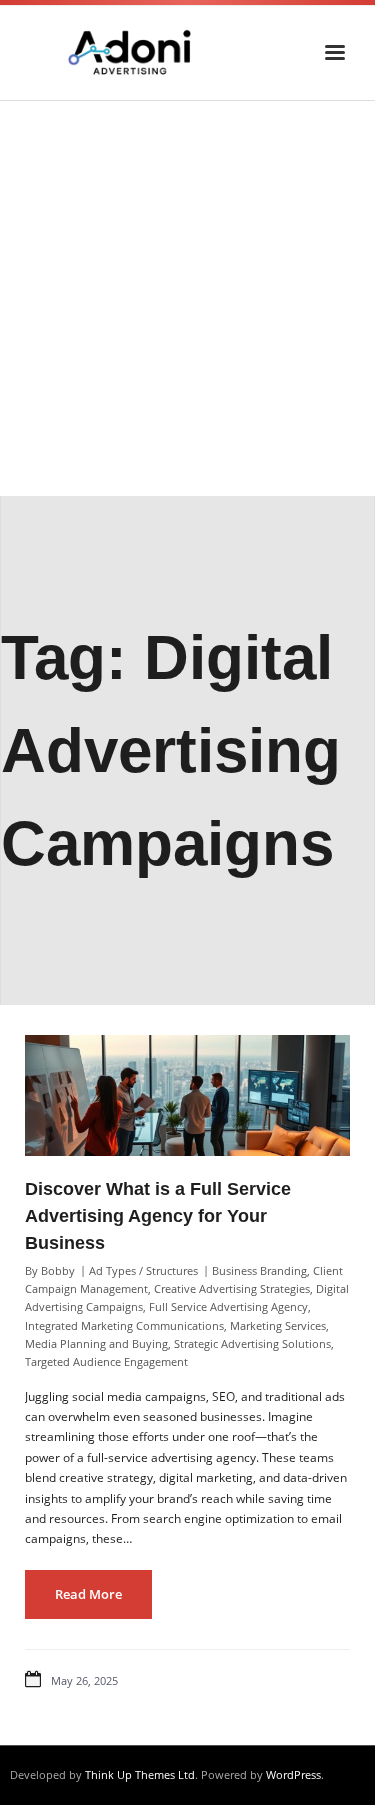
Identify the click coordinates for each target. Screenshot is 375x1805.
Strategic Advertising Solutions (252, 1343)
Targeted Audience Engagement (106, 1361)
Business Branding (259, 1270)
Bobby (58, 1270)
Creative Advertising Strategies (232, 1288)
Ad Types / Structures (143, 1270)
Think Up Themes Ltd (140, 1774)
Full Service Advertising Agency (228, 1306)
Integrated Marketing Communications (124, 1325)
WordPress (293, 1774)
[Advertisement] (187, 298)
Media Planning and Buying (96, 1343)
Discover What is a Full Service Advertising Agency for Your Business (158, 1216)
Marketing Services (278, 1325)
